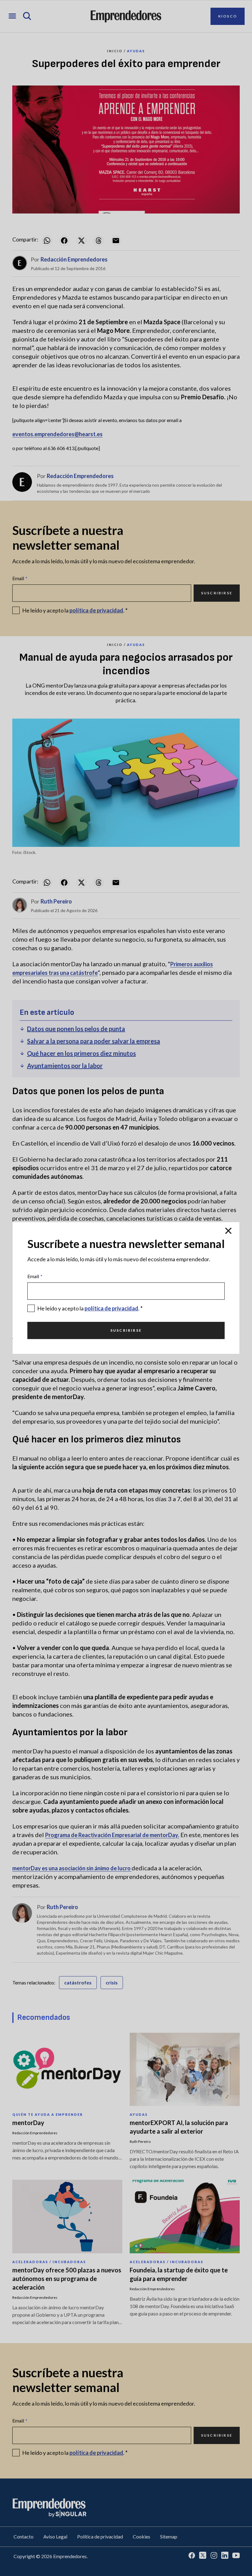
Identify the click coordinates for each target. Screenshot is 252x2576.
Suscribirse (126, 1330)
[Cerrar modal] (228, 1231)
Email (35, 1276)
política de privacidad (111, 1308)
